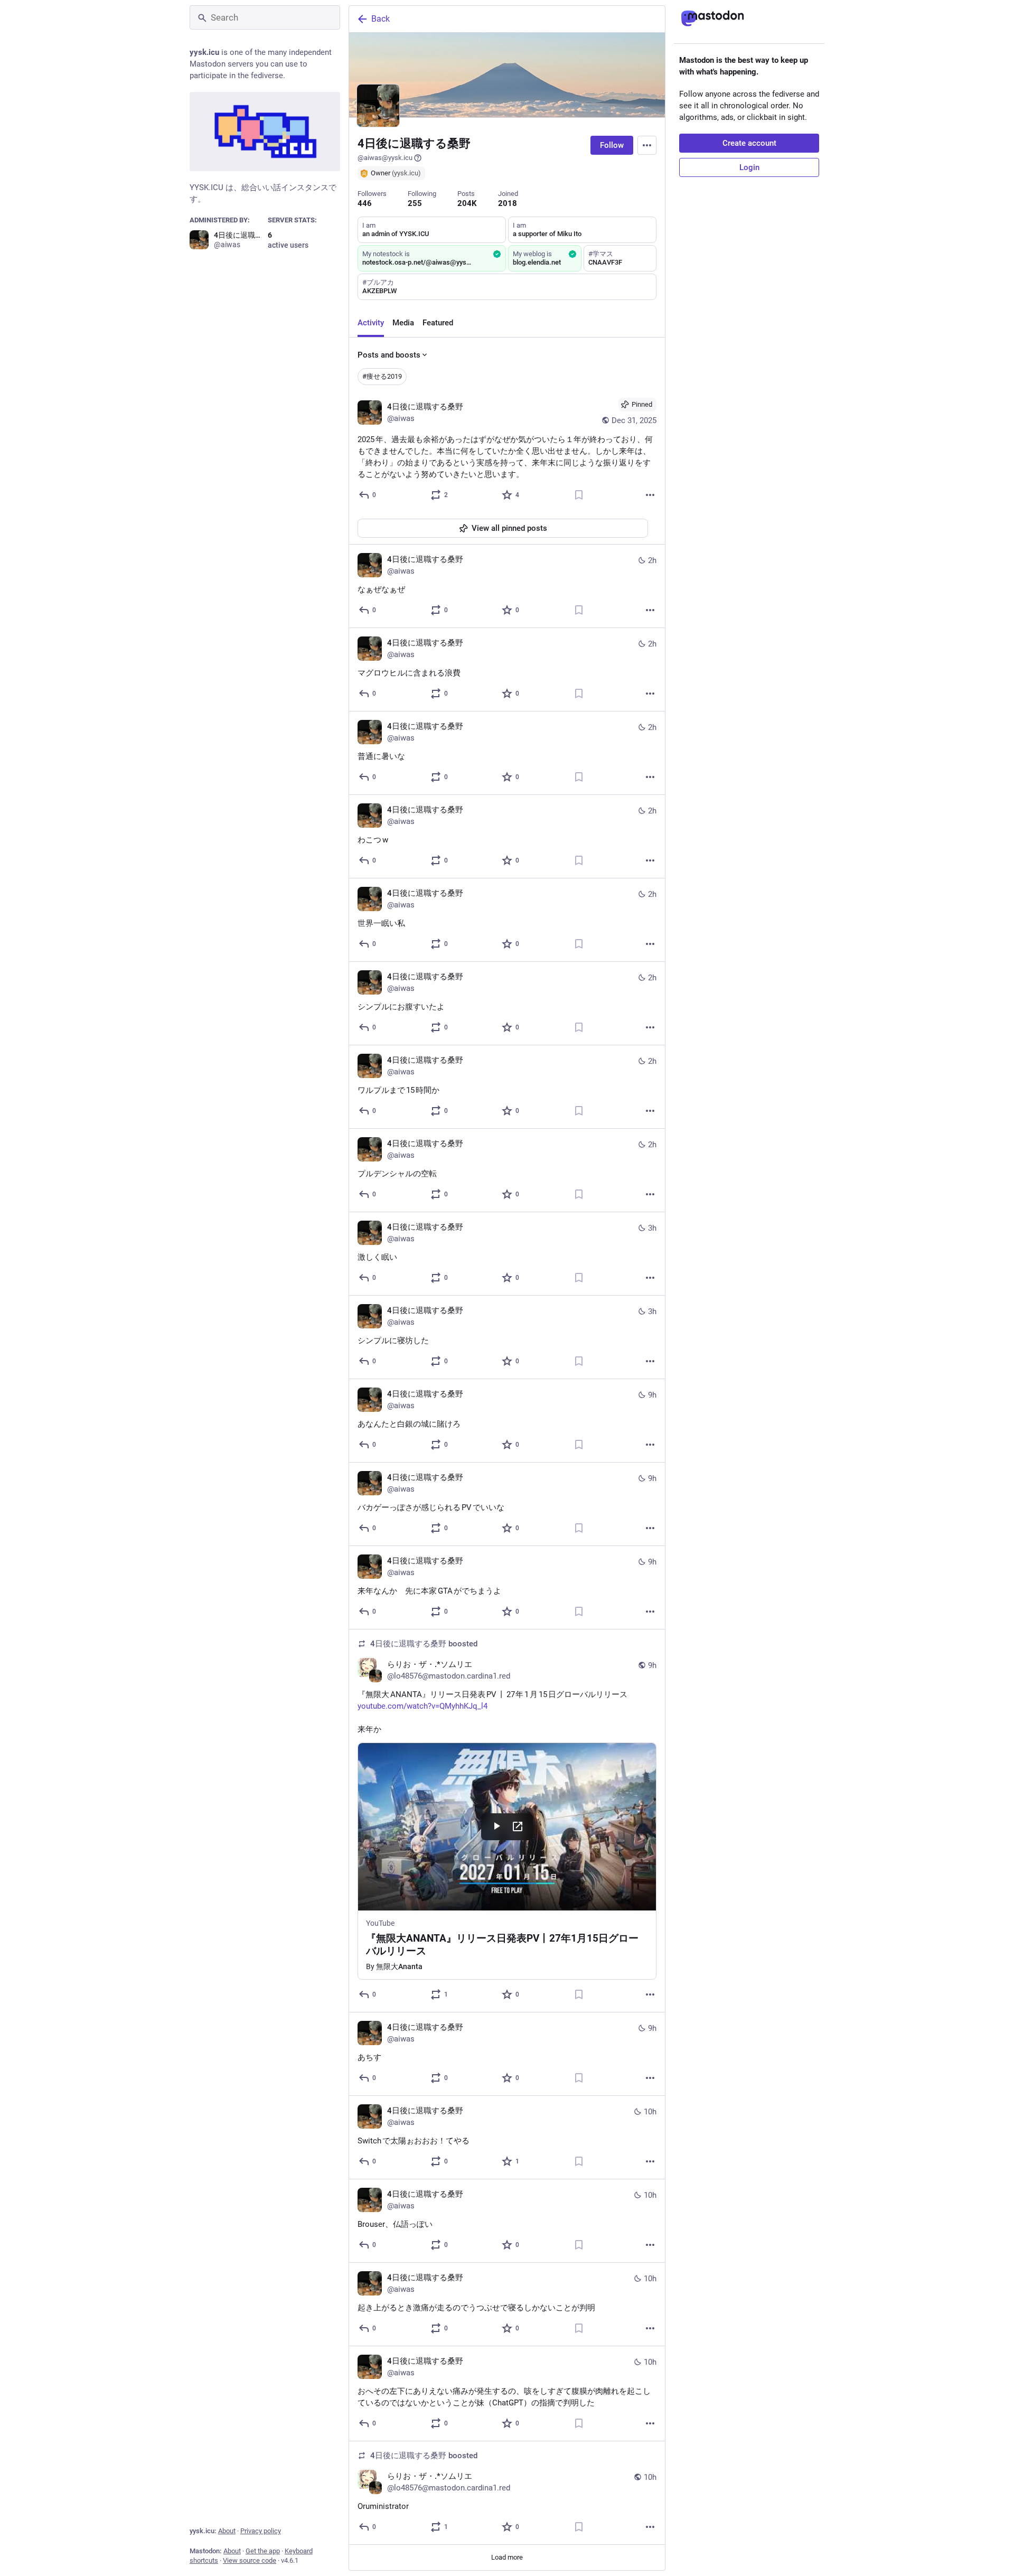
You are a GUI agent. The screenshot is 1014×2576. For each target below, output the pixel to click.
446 (365, 203)
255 (415, 203)
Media (403, 323)
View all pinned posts (509, 528)
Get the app (263, 2551)
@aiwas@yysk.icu (385, 158)
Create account (749, 143)
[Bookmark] (579, 495)
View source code (250, 2560)
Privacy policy (261, 2531)
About (227, 2531)
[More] (650, 495)
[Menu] (647, 145)
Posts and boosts (389, 355)
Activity (371, 323)
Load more (507, 2557)
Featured (438, 323)
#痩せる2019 (382, 376)
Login (749, 167)
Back (381, 19)
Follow (612, 145)
